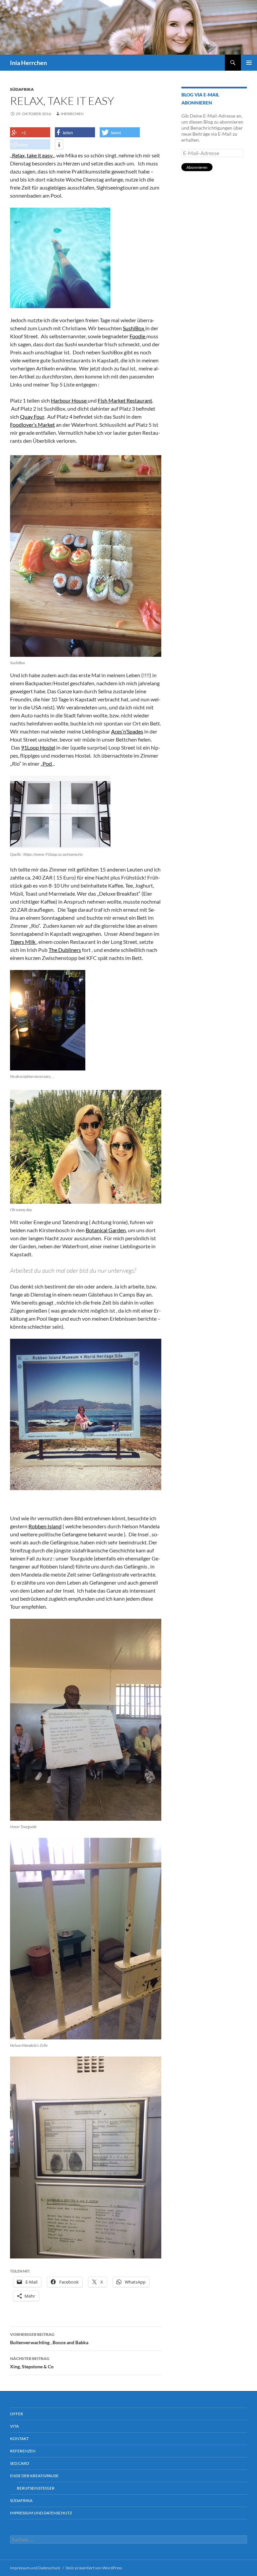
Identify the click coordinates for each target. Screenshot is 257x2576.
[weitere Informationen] (59, 145)
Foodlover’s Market (32, 425)
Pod (47, 763)
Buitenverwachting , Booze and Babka (49, 2339)
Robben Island (45, 1526)
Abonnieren (197, 167)
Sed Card (20, 2463)
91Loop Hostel (38, 747)
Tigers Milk (23, 942)
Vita (14, 2426)
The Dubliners (65, 950)
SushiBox (134, 328)
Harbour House (69, 400)
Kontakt (19, 2439)
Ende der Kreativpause (34, 2476)
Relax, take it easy (32, 155)
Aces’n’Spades (127, 731)
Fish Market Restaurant (125, 400)
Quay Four (32, 416)
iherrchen (72, 114)
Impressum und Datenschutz (41, 2513)
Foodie (138, 336)
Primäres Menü (249, 63)
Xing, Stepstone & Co (32, 2363)
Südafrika (22, 89)
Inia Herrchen (28, 63)
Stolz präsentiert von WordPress (94, 2568)
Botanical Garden (106, 1230)
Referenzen (23, 2451)
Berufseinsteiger (36, 2488)
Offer (17, 2414)
